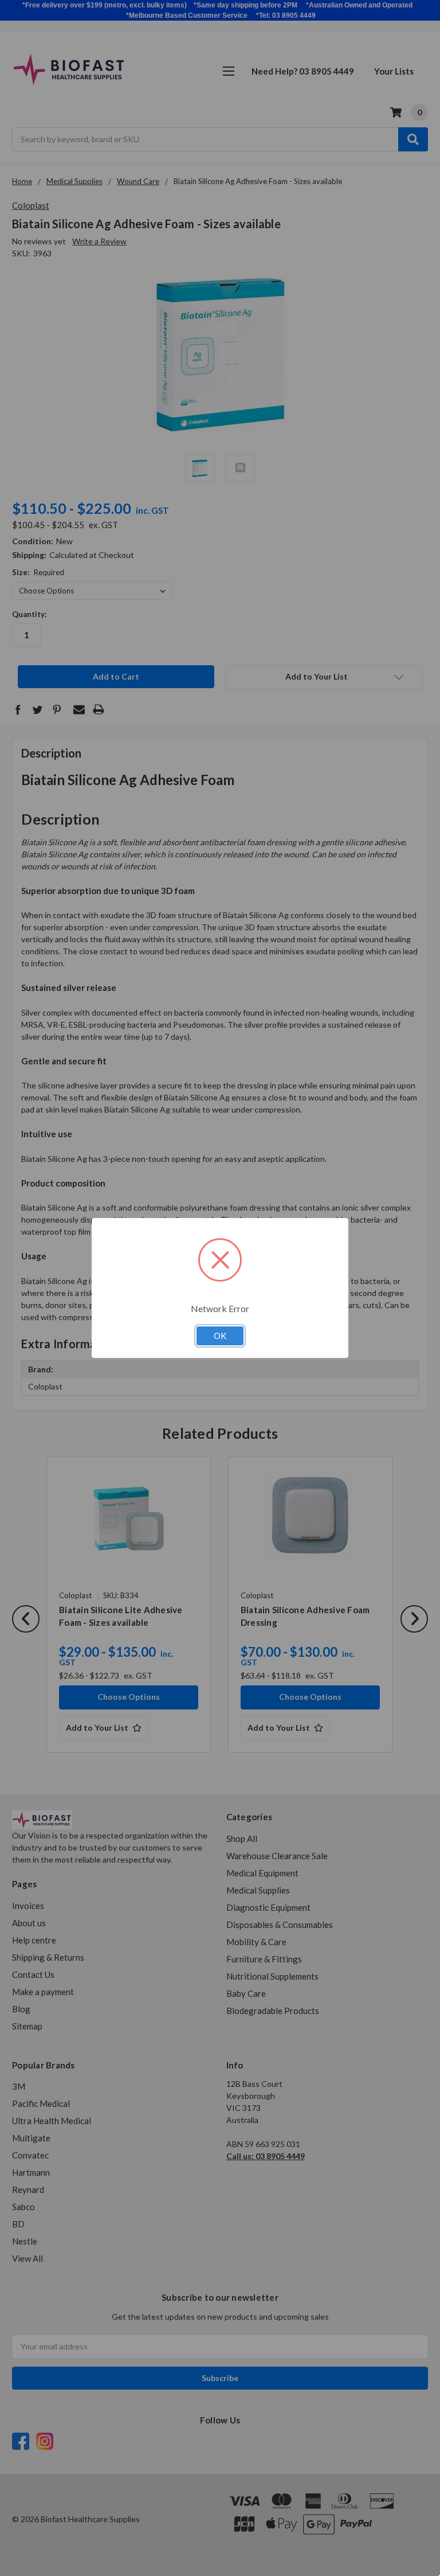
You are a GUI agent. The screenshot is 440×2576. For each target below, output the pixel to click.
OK (220, 1336)
